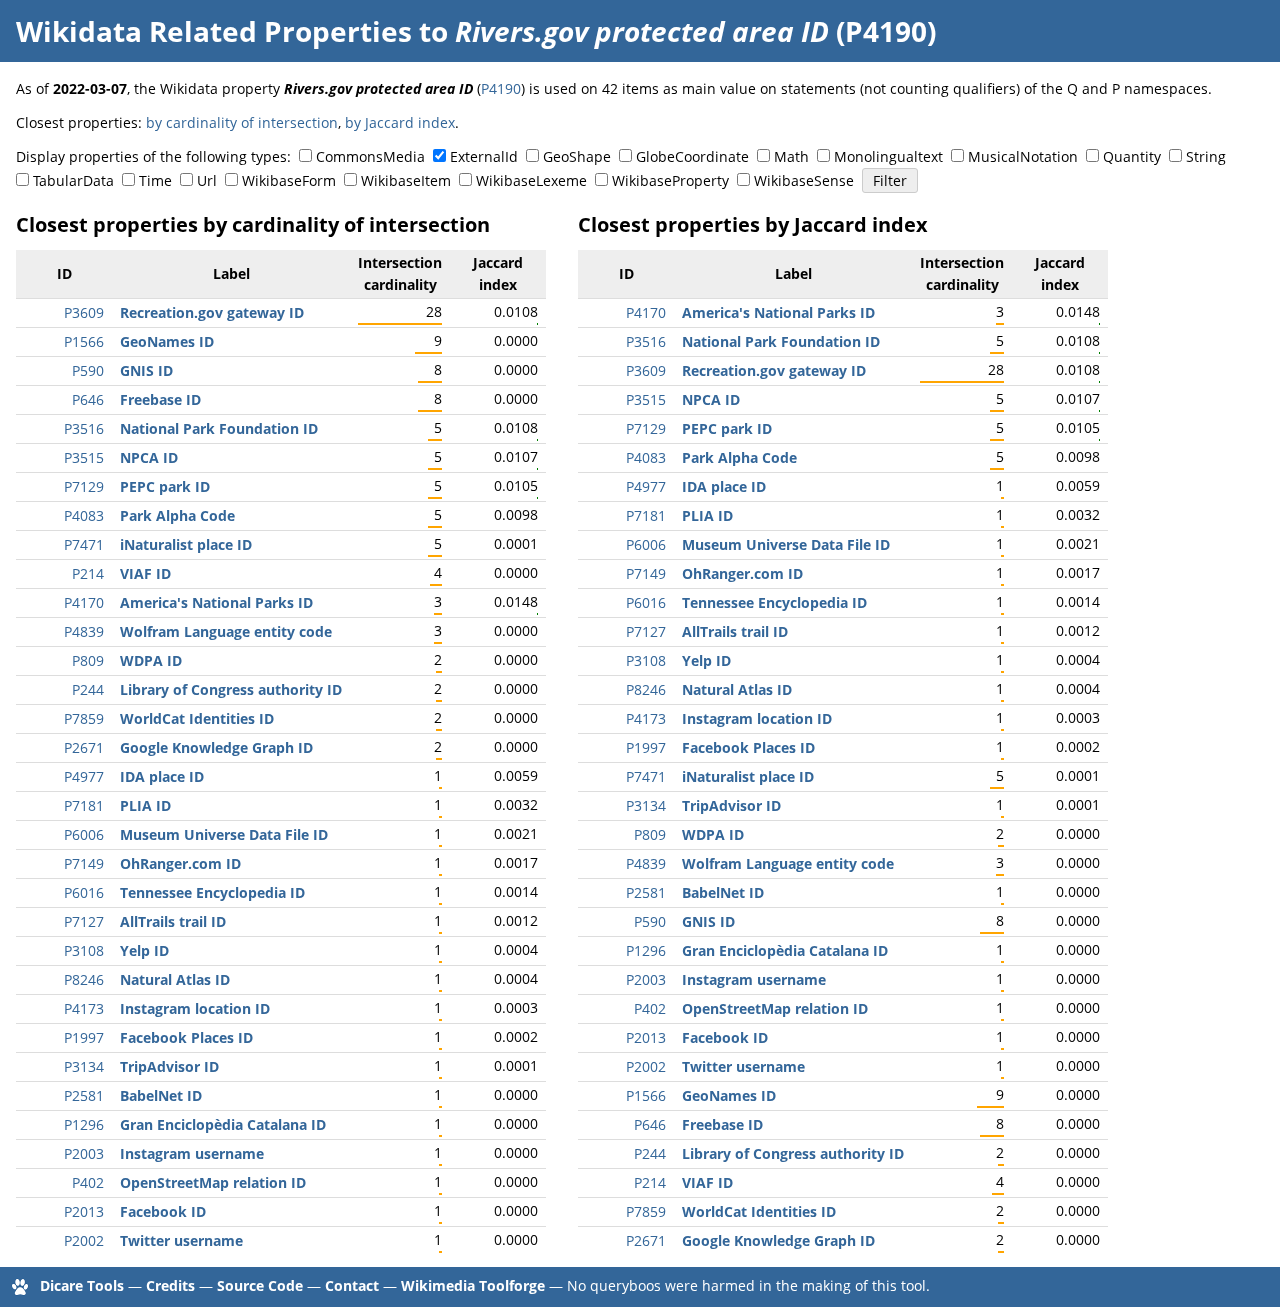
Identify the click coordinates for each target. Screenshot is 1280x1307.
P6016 (84, 892)
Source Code (260, 1285)
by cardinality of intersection (242, 122)
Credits (170, 1285)
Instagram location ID (195, 1008)
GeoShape (577, 156)
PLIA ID (145, 805)
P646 (88, 399)
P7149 (84, 863)
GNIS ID (146, 370)
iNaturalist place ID (186, 544)
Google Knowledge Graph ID (216, 747)
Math (791, 156)
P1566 (84, 341)
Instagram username (192, 1153)
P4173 (84, 1008)
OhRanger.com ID (180, 863)
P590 (88, 370)
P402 (88, 1182)
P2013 (84, 1211)
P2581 (84, 1095)
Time (155, 180)
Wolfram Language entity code (226, 631)
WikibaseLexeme (531, 180)
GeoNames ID (167, 341)
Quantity (1132, 156)
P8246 (84, 979)
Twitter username (181, 1240)
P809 (88, 660)
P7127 (84, 921)
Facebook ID (163, 1211)
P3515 (84, 457)
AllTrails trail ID (173, 921)
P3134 (84, 1066)
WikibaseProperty (670, 180)
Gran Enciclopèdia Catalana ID (223, 1124)
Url (207, 180)
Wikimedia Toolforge (473, 1285)
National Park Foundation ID (219, 428)
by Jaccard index (400, 122)
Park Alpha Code (177, 515)
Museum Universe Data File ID (224, 834)
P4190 (501, 88)
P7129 (84, 486)
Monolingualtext (888, 156)
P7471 (84, 544)
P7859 (84, 718)
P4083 (84, 515)
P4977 (84, 776)
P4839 (84, 631)
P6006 (84, 834)
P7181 (84, 805)
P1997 (84, 1037)
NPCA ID (149, 457)
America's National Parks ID (216, 602)
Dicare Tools (82, 1285)
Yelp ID (144, 950)
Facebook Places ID (186, 1037)
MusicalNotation (1023, 156)
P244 (88, 689)
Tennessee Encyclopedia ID (212, 892)
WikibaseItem (406, 180)
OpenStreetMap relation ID (213, 1182)
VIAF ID (145, 573)
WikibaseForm (289, 180)
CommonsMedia (370, 156)
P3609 (84, 312)
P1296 (84, 1124)
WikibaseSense (804, 180)
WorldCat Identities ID (197, 718)
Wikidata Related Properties (214, 31)
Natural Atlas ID (175, 979)
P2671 (84, 747)
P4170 (84, 602)
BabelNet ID (161, 1095)
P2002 (84, 1240)
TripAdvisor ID (169, 1066)
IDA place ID (162, 776)
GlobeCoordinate (692, 156)
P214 (88, 573)
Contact (352, 1285)
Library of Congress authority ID (231, 689)
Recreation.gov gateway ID (212, 312)
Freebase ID (160, 399)
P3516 (84, 428)
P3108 (84, 950)
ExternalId (484, 156)
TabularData (73, 180)
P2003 (84, 1153)
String (1206, 156)
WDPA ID (151, 660)
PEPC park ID (165, 486)
